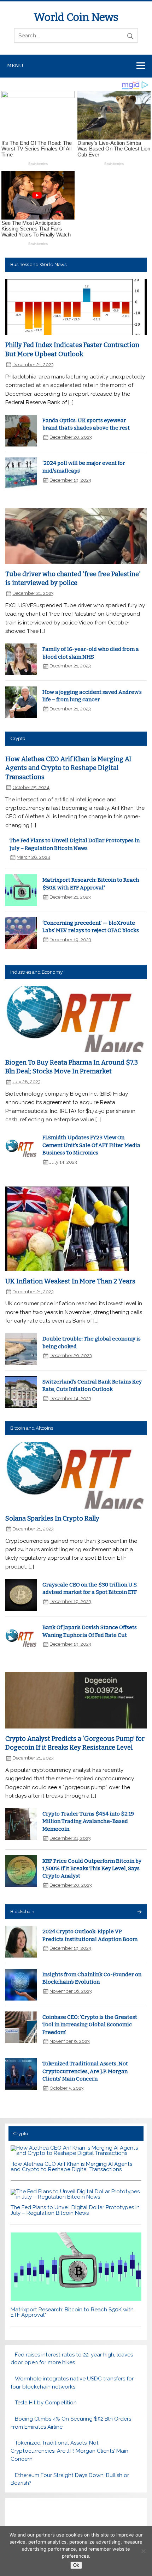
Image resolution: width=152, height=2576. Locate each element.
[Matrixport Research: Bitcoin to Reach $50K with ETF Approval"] (76, 2299)
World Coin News (76, 17)
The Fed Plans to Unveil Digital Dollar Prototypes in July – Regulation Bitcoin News (75, 2210)
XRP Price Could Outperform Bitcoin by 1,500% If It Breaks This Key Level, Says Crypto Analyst (92, 1869)
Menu (15, 66)
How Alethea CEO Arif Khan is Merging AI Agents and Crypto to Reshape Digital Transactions (68, 768)
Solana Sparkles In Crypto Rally (52, 1518)
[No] (143, 2551)
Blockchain (22, 1911)
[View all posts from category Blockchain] (139, 1912)
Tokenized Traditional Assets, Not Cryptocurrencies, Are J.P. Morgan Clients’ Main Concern (85, 2071)
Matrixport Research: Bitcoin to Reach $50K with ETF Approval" (72, 2312)
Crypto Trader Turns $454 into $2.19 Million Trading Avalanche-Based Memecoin (88, 1821)
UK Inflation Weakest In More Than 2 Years (70, 1281)
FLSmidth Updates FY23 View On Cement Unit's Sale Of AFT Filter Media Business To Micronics (91, 1145)
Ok (76, 2565)
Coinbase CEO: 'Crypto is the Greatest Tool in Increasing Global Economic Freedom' (90, 2025)
